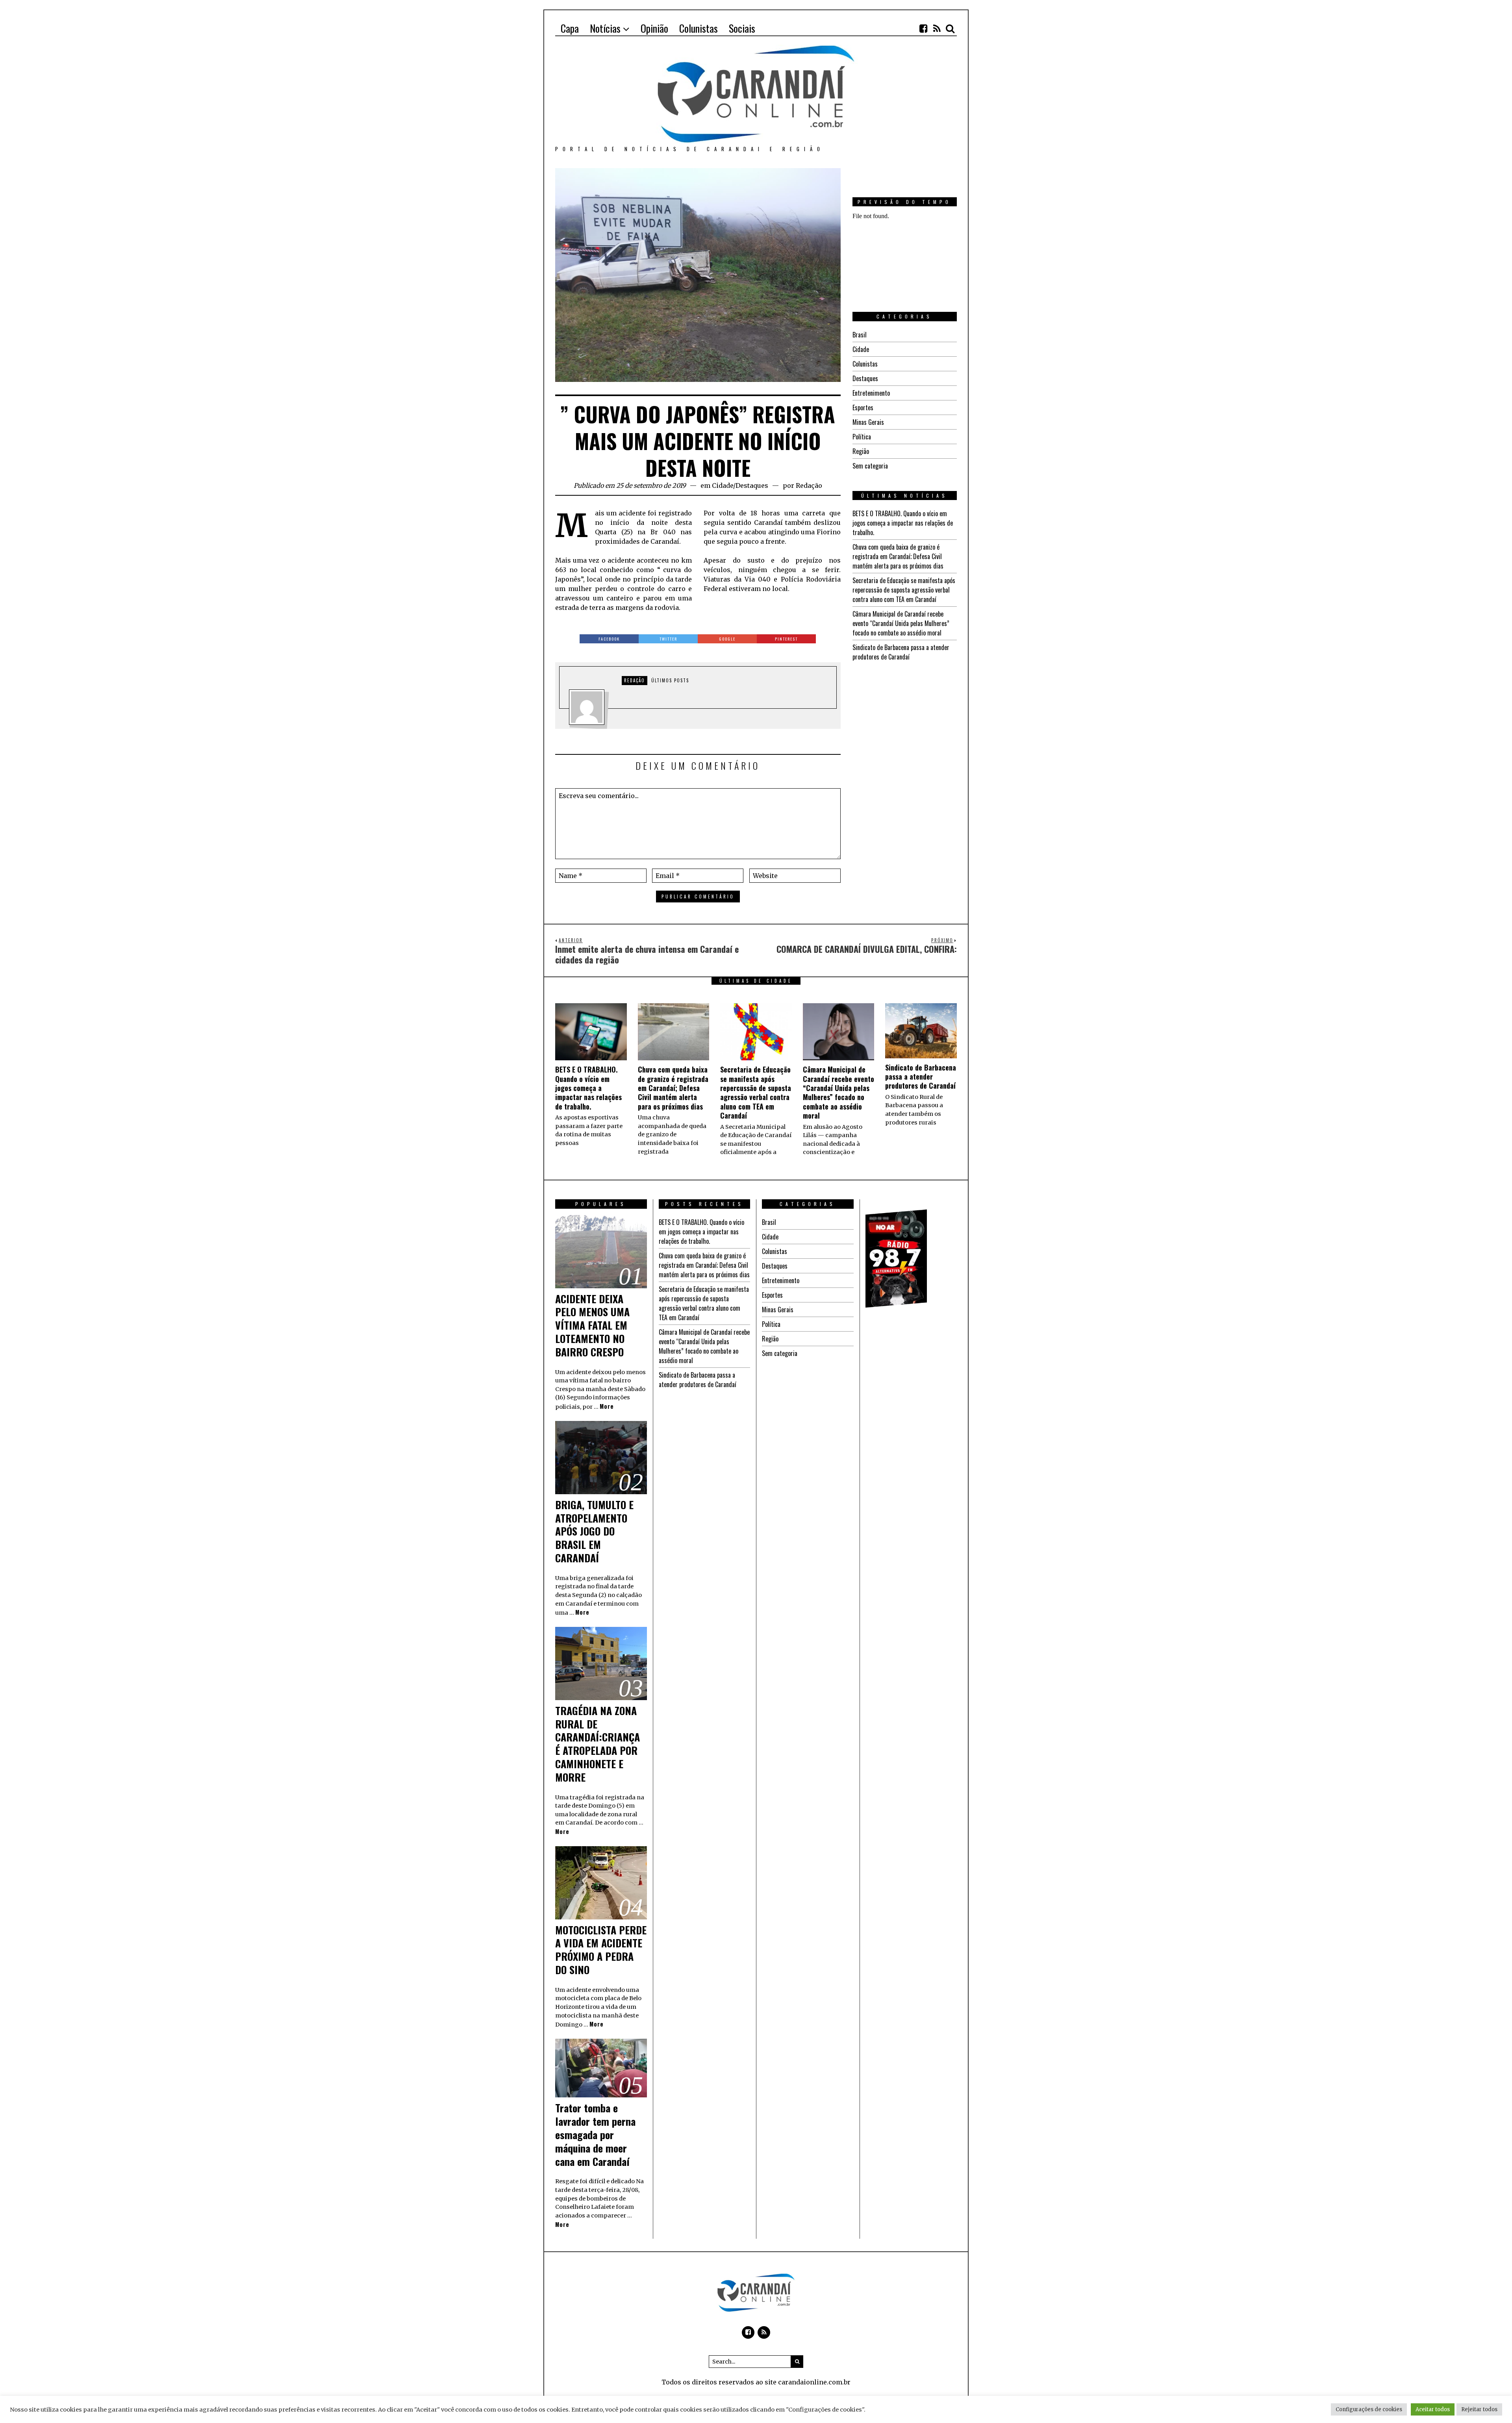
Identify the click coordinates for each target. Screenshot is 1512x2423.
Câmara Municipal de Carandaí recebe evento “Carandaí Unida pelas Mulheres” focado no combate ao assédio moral (901, 623)
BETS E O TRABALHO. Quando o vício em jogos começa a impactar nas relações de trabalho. (903, 523)
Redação (809, 485)
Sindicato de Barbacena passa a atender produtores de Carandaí (901, 652)
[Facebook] (923, 28)
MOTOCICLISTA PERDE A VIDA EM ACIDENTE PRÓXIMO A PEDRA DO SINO (601, 1950)
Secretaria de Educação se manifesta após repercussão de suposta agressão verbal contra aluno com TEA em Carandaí (904, 590)
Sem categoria (870, 466)
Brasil (860, 335)
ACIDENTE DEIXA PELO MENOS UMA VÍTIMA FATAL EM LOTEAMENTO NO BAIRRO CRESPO (592, 1325)
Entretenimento (871, 393)
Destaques (752, 485)
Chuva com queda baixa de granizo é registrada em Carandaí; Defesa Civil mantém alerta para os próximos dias (898, 556)
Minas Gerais (868, 422)
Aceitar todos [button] (1433, 2409)
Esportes (863, 408)
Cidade (723, 485)
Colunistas (865, 364)
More (607, 1406)
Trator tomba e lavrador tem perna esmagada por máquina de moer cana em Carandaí (595, 2134)
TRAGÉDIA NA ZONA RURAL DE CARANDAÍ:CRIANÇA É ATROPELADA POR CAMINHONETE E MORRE (598, 1744)
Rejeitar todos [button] (1479, 2409)
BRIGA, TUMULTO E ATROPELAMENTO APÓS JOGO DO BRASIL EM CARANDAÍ (594, 1531)
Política (862, 437)
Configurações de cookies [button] (1369, 2409)
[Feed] (937, 28)
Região (861, 451)
